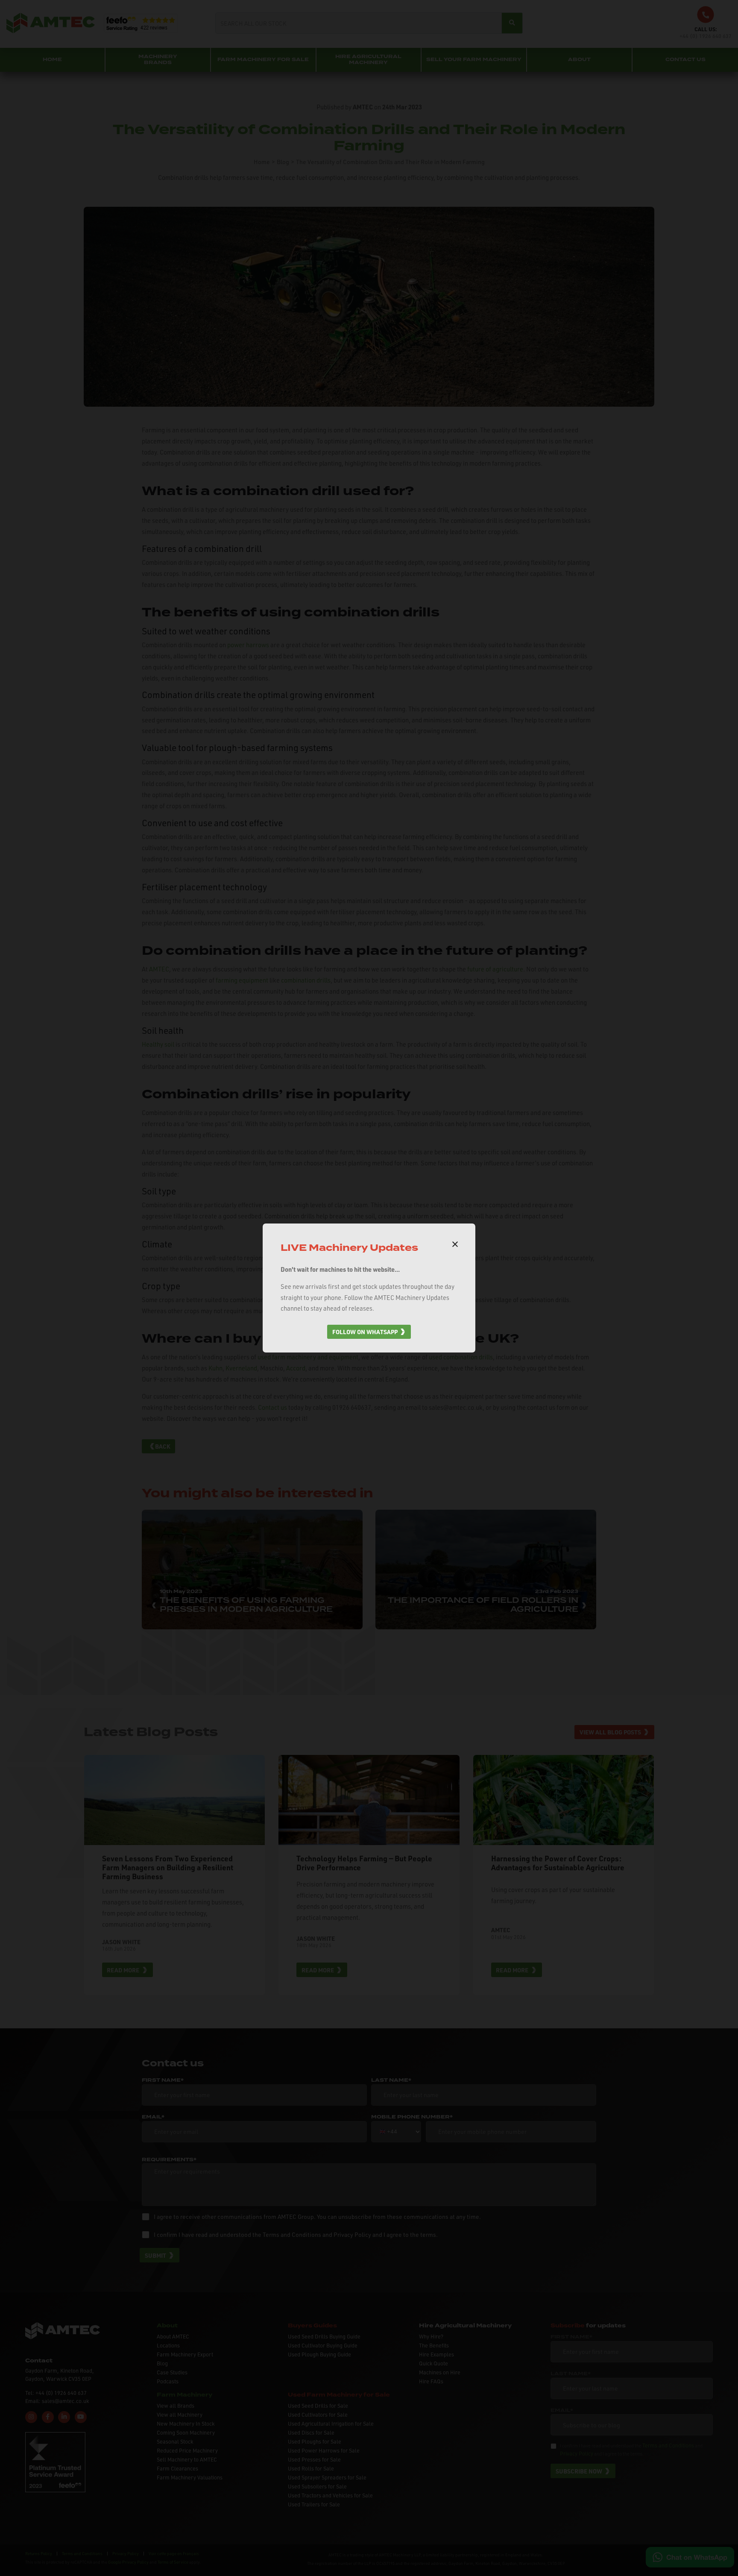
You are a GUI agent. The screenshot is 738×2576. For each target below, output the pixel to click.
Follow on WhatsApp (365, 1332)
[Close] (455, 1244)
